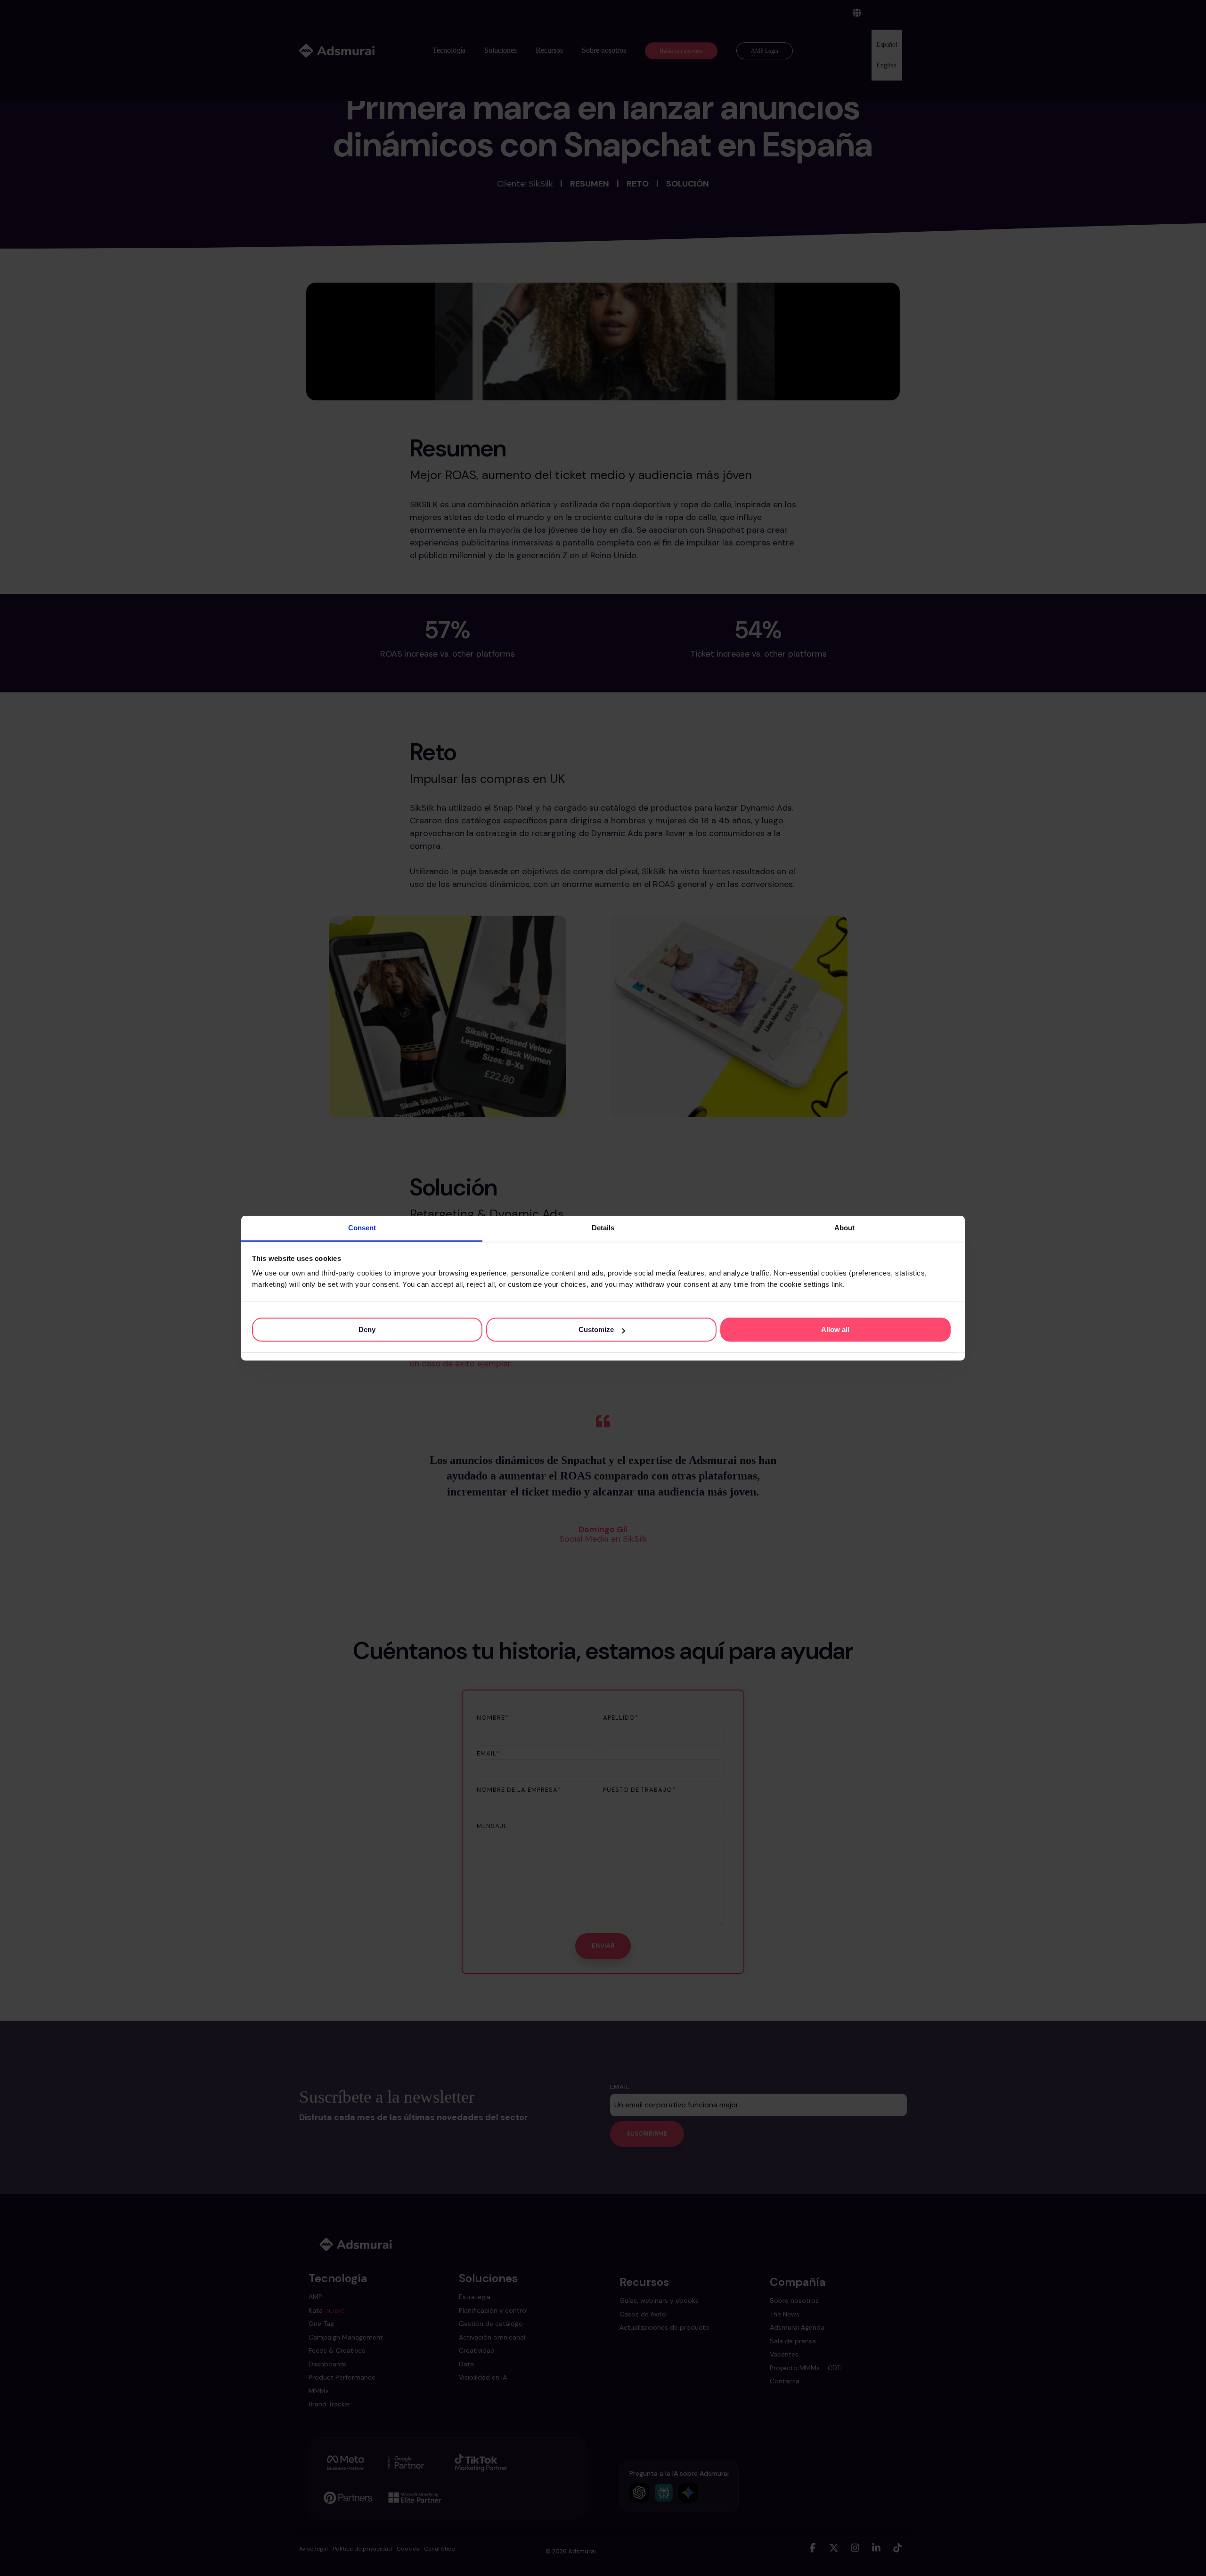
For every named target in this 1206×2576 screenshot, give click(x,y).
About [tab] (844, 1228)
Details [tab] (603, 1228)
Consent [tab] (362, 1228)
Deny (367, 1329)
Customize (596, 1329)
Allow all (835, 1329)
